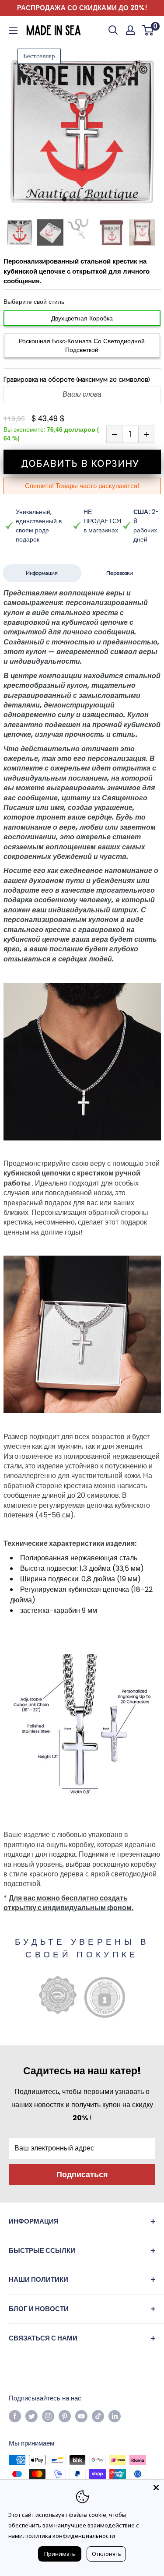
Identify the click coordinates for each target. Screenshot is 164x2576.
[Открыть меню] (13, 30)
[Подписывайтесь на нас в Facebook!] (15, 2416)
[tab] (64, 200)
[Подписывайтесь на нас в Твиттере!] (31, 2416)
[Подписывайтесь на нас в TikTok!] (98, 2416)
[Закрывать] (156, 2488)
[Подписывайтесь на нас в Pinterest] (65, 2416)
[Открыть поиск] (113, 30)
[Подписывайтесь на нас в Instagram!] (48, 2416)
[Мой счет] (130, 30)
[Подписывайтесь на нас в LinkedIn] (115, 2416)
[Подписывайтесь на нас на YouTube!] (81, 2416)
